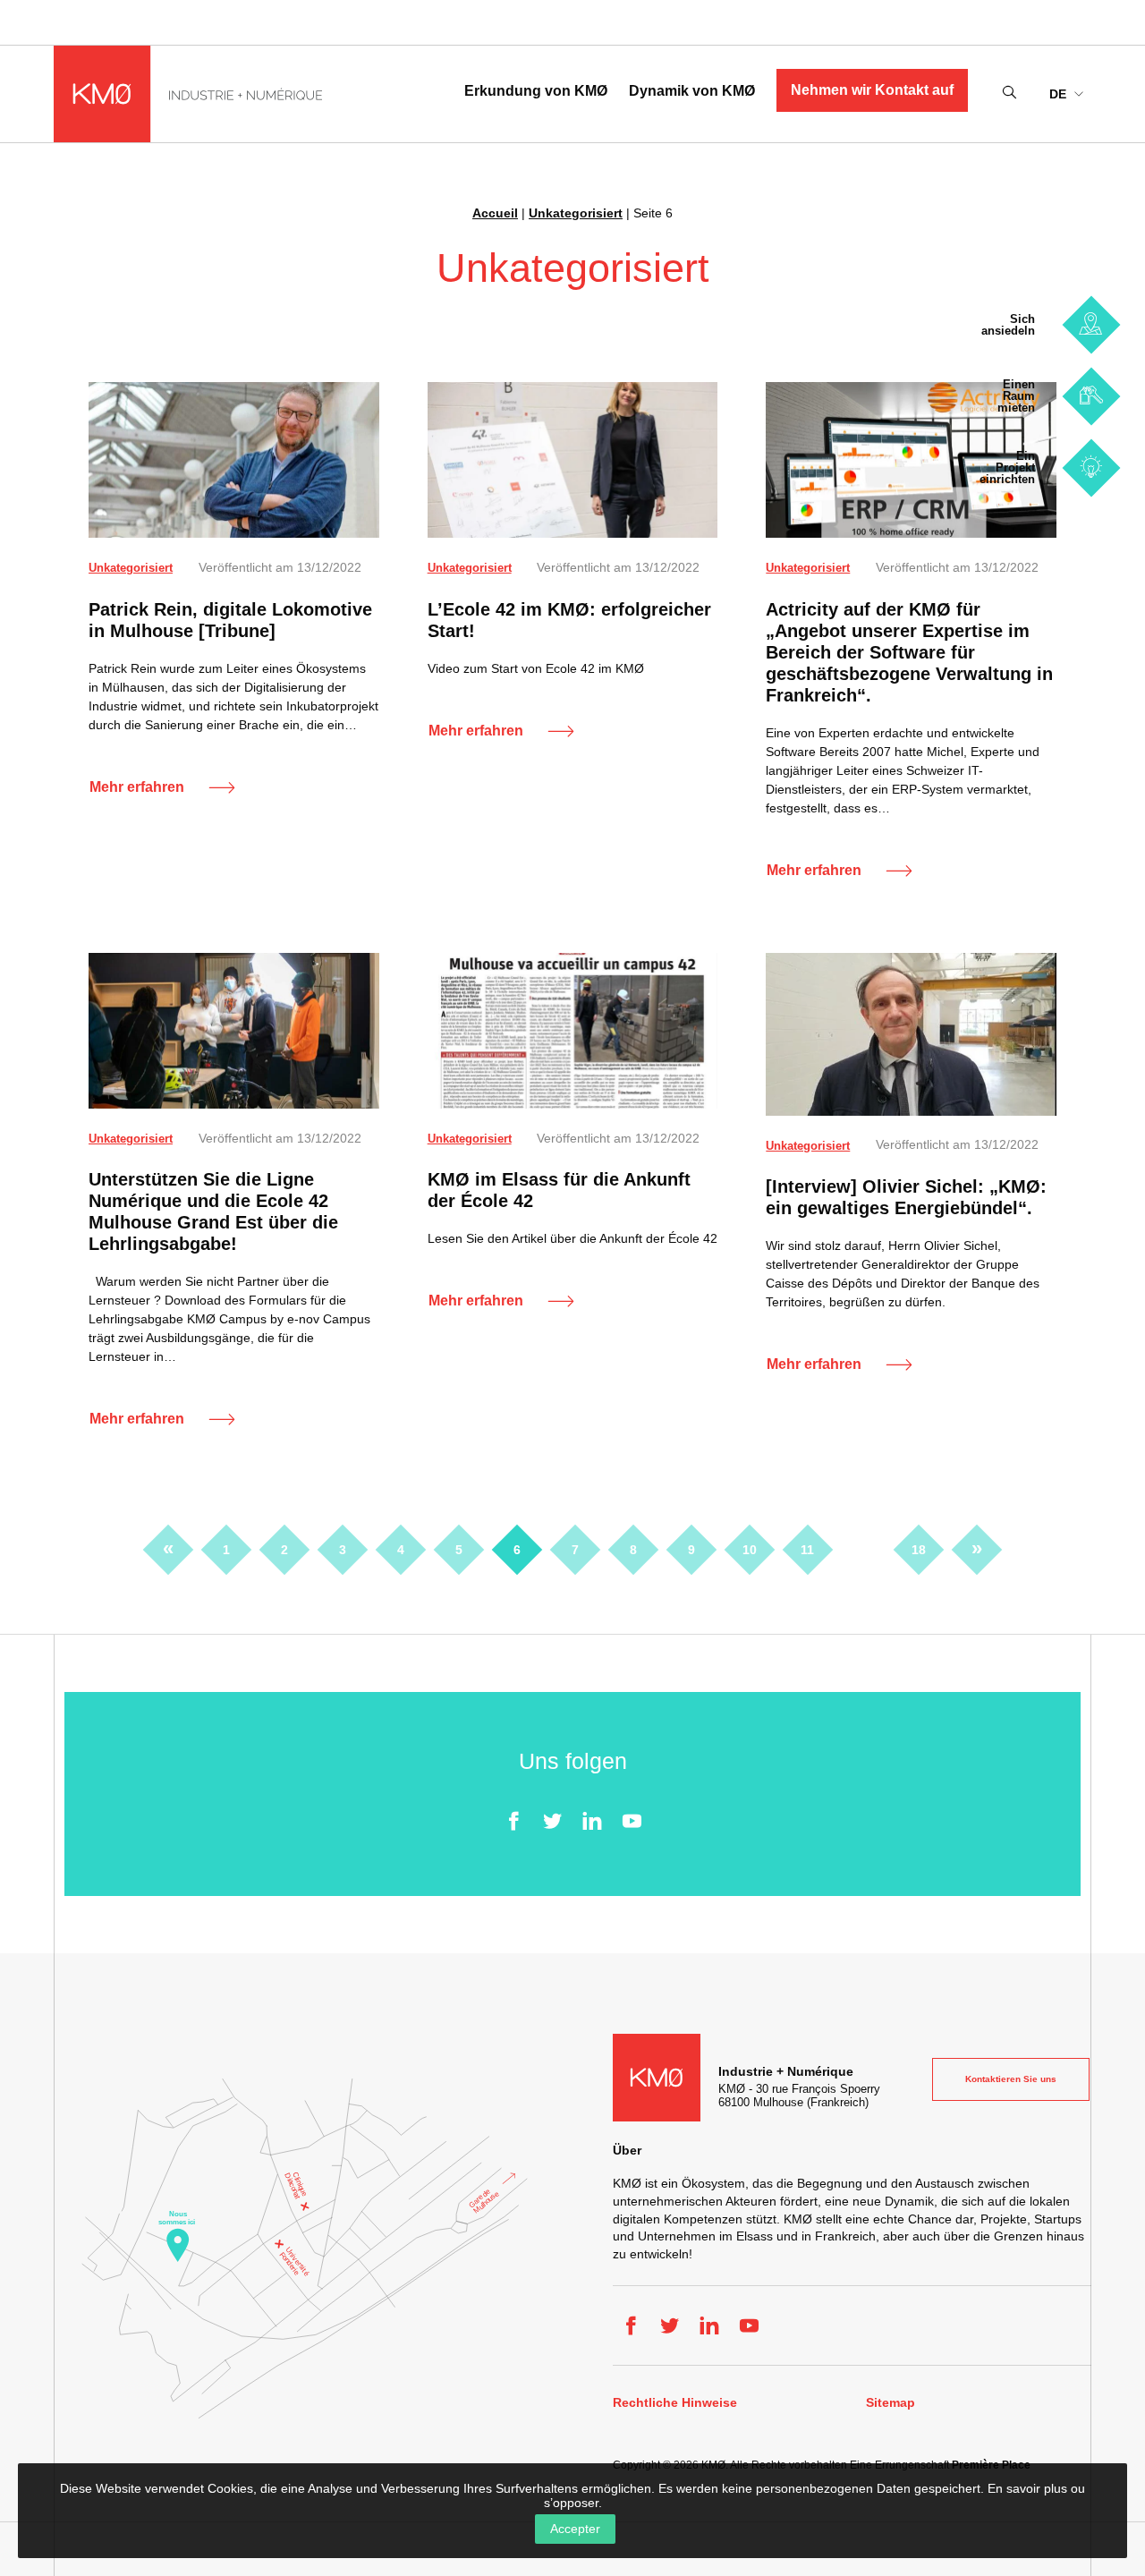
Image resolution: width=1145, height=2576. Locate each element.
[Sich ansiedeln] (1091, 324)
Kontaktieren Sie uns (1011, 2079)
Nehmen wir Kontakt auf (872, 90)
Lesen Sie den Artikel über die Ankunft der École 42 (572, 1238)
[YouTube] (632, 1821)
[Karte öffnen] (304, 2249)
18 (919, 1550)
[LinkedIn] (592, 1821)
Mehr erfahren (137, 787)
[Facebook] (513, 1821)
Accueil (495, 213)
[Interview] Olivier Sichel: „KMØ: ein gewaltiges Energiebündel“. (906, 1197)
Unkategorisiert (576, 213)
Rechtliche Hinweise (675, 2403)
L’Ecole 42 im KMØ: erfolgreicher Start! (569, 620)
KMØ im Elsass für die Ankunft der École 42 (559, 1190)
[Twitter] (553, 1821)
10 (750, 1550)
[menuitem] (1066, 94)
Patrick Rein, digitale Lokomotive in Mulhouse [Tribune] (230, 620)
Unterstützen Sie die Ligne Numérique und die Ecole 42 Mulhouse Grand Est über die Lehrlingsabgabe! (213, 1211)
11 (807, 1550)
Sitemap (891, 2403)
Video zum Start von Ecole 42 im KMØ (536, 668)
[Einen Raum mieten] (1091, 396)
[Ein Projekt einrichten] (1091, 468)
